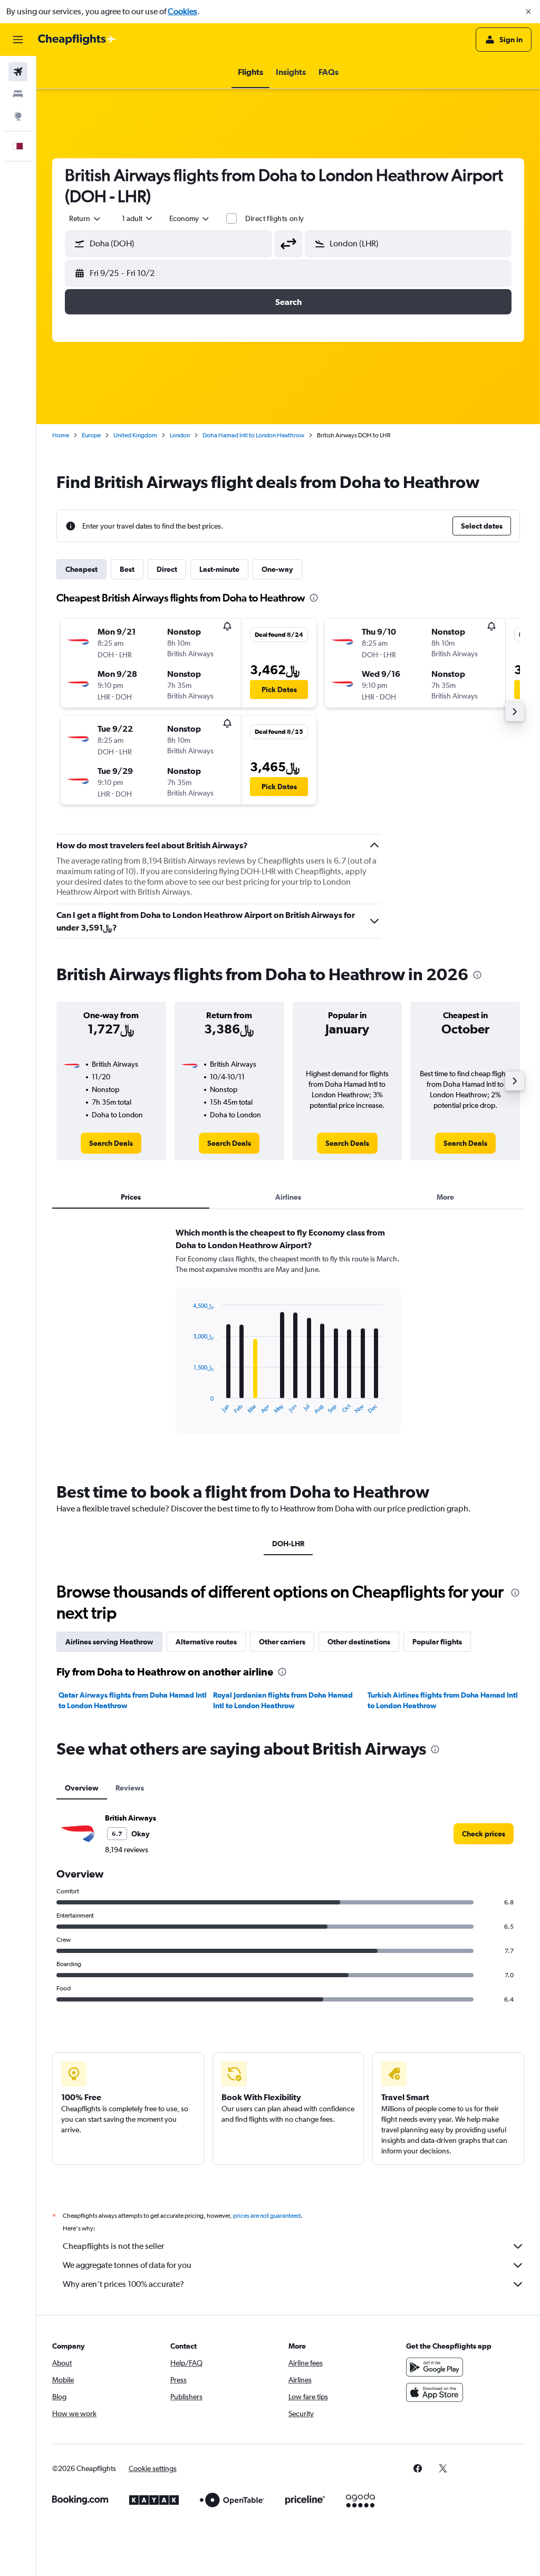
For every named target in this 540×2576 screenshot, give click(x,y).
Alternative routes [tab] (206, 1642)
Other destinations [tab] (359, 1642)
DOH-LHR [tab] (288, 1544)
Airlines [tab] (288, 1197)
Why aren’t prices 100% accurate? (123, 2284)
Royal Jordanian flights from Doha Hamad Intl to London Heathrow (283, 1700)
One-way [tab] (277, 569)
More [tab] (445, 1197)
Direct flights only (275, 218)
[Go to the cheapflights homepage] (77, 40)
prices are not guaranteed (267, 2216)
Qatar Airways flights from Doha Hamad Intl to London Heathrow (133, 1700)
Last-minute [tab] (219, 569)
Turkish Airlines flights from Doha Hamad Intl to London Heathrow (443, 1700)
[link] (111, 1143)
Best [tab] (127, 569)
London (180, 435)
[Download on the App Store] (435, 2392)
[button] (528, 12)
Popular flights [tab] (437, 1642)
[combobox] (190, 218)
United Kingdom (135, 435)
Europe (91, 435)
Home (61, 435)
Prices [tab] (131, 1197)
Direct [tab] (167, 569)
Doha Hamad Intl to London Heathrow (253, 435)
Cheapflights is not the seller (113, 2246)
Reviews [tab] (130, 1788)
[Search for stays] (18, 94)
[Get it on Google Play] (435, 2367)
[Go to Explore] (18, 116)
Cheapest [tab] (81, 569)
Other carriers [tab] (282, 1642)
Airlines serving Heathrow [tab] (109, 1642)
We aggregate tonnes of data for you (127, 2265)
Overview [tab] (82, 1788)
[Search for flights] (18, 72)
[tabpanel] (288, 1341)
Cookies (182, 11)
